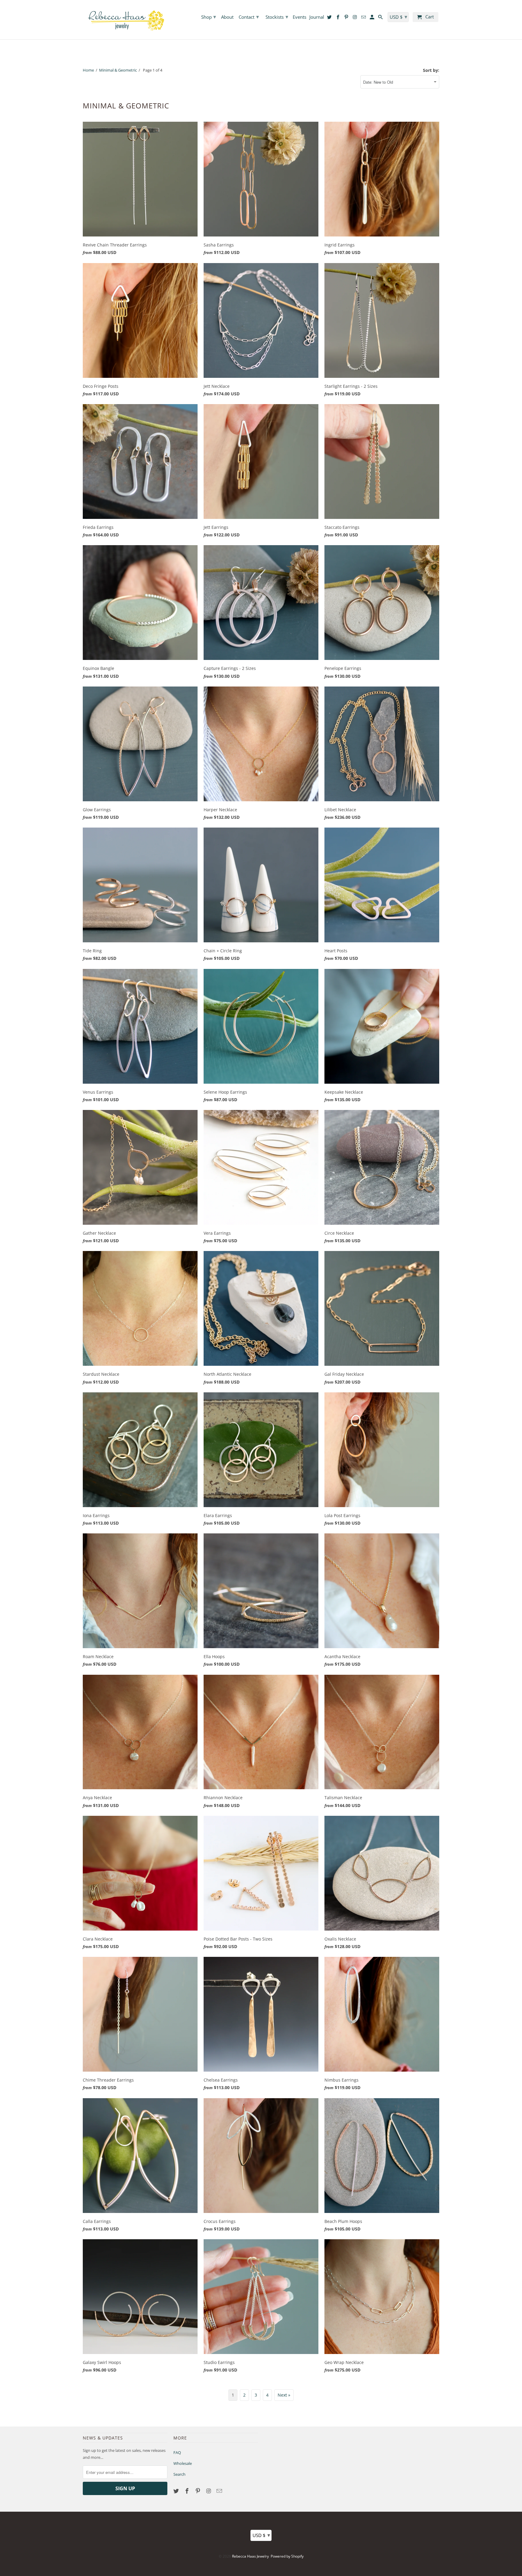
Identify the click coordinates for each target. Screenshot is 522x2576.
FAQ (177, 2452)
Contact (249, 17)
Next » (284, 2395)
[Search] (381, 18)
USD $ (261, 2535)
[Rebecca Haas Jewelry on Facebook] (188, 2491)
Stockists (277, 17)
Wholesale (183, 2463)
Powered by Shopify (287, 2556)
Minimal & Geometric (118, 70)
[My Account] (372, 18)
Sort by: (431, 70)
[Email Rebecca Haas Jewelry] (220, 2491)
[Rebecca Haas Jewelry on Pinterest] (198, 2491)
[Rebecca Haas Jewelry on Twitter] (177, 2491)
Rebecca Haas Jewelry (250, 2556)
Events (300, 17)
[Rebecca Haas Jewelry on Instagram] (209, 2491)
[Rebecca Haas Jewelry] (125, 20)
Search (179, 2474)
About (227, 17)
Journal (317, 17)
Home (88, 70)
